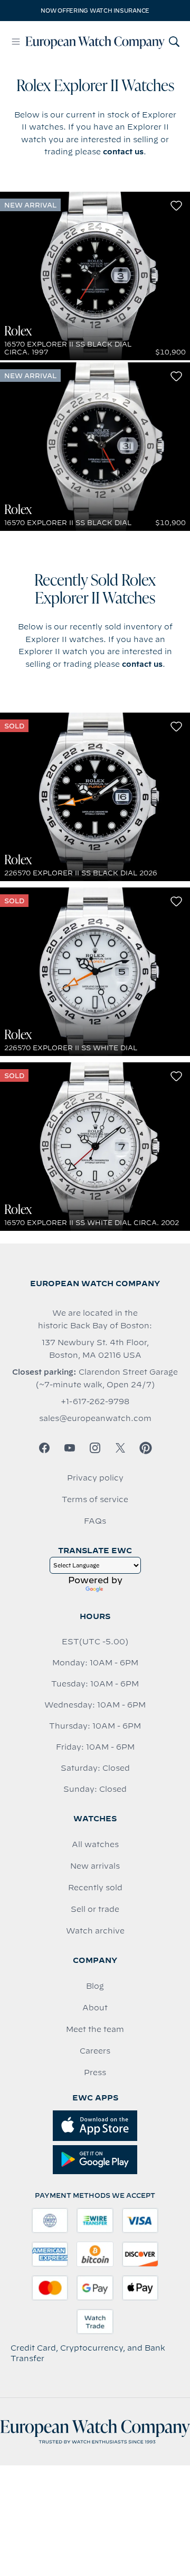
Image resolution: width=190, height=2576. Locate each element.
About (95, 2008)
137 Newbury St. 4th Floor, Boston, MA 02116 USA (95, 1349)
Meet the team (95, 2029)
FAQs (95, 1521)
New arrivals (95, 1866)
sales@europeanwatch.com (95, 1418)
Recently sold (95, 1888)
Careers (95, 2051)
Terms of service (95, 1499)
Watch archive (95, 1931)
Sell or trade (95, 1909)
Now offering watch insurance (95, 11)
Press (95, 2072)
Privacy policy (95, 1478)
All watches (95, 1844)
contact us (123, 152)
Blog (95, 1986)
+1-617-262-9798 (95, 1401)
